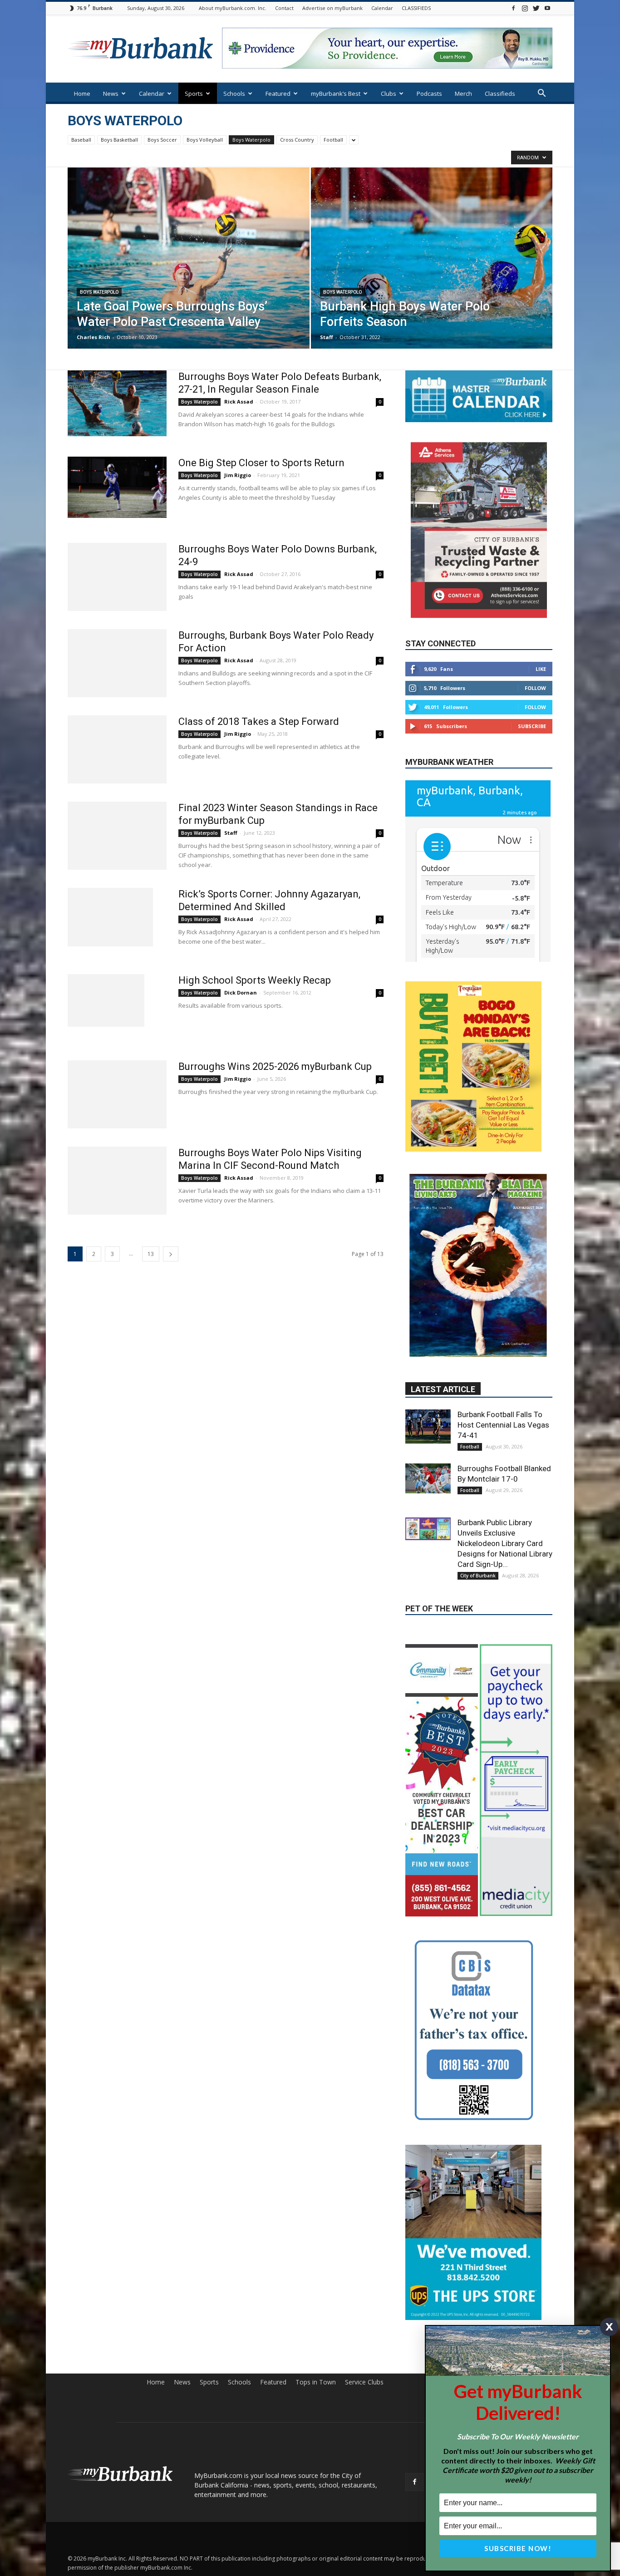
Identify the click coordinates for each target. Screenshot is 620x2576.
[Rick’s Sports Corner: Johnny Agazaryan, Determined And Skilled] (110, 917)
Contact (284, 8)
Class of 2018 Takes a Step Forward (259, 722)
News (111, 94)
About (475, 2233)
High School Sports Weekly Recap (255, 980)
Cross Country (297, 140)
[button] (541, 94)
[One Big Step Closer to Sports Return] (117, 487)
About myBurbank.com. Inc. (233, 8)
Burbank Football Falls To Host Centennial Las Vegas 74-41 (503, 1315)
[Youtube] (547, 8)
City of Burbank (478, 1466)
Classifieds (500, 94)
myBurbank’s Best (336, 94)
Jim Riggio (238, 475)
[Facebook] (513, 8)
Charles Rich (93, 337)
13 (151, 1254)
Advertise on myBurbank (332, 8)
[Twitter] (536, 8)
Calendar (382, 8)
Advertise (539, 2233)
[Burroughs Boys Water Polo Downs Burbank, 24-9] (117, 577)
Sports (194, 94)
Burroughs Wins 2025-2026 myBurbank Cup (275, 1066)
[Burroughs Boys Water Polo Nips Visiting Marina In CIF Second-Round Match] (117, 1181)
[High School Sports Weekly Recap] (106, 1000)
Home (82, 94)
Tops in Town (316, 2233)
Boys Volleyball (205, 140)
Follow (535, 688)
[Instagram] (525, 8)
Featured (278, 94)
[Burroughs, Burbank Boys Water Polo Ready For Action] (117, 663)
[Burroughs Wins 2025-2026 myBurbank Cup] (117, 1094)
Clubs (389, 94)
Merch (463, 94)
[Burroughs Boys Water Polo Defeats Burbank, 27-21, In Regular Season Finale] (117, 403)
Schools (234, 94)
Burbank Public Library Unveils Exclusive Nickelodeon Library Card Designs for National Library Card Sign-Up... (505, 1433)
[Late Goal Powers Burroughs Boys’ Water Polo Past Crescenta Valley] (189, 272)
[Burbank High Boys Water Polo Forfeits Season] (432, 272)
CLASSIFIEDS (416, 8)
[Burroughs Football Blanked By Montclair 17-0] (428, 1369)
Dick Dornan (241, 992)
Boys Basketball (119, 140)
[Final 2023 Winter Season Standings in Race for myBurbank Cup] (117, 836)
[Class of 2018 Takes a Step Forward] (117, 749)
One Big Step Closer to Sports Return (261, 463)
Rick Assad (239, 401)
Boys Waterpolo (251, 140)
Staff (327, 337)
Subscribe (532, 726)
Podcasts (429, 94)
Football (333, 140)
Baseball (81, 140)
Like (541, 669)
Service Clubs (364, 2233)
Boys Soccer (162, 140)
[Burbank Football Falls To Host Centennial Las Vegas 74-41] (428, 1317)
